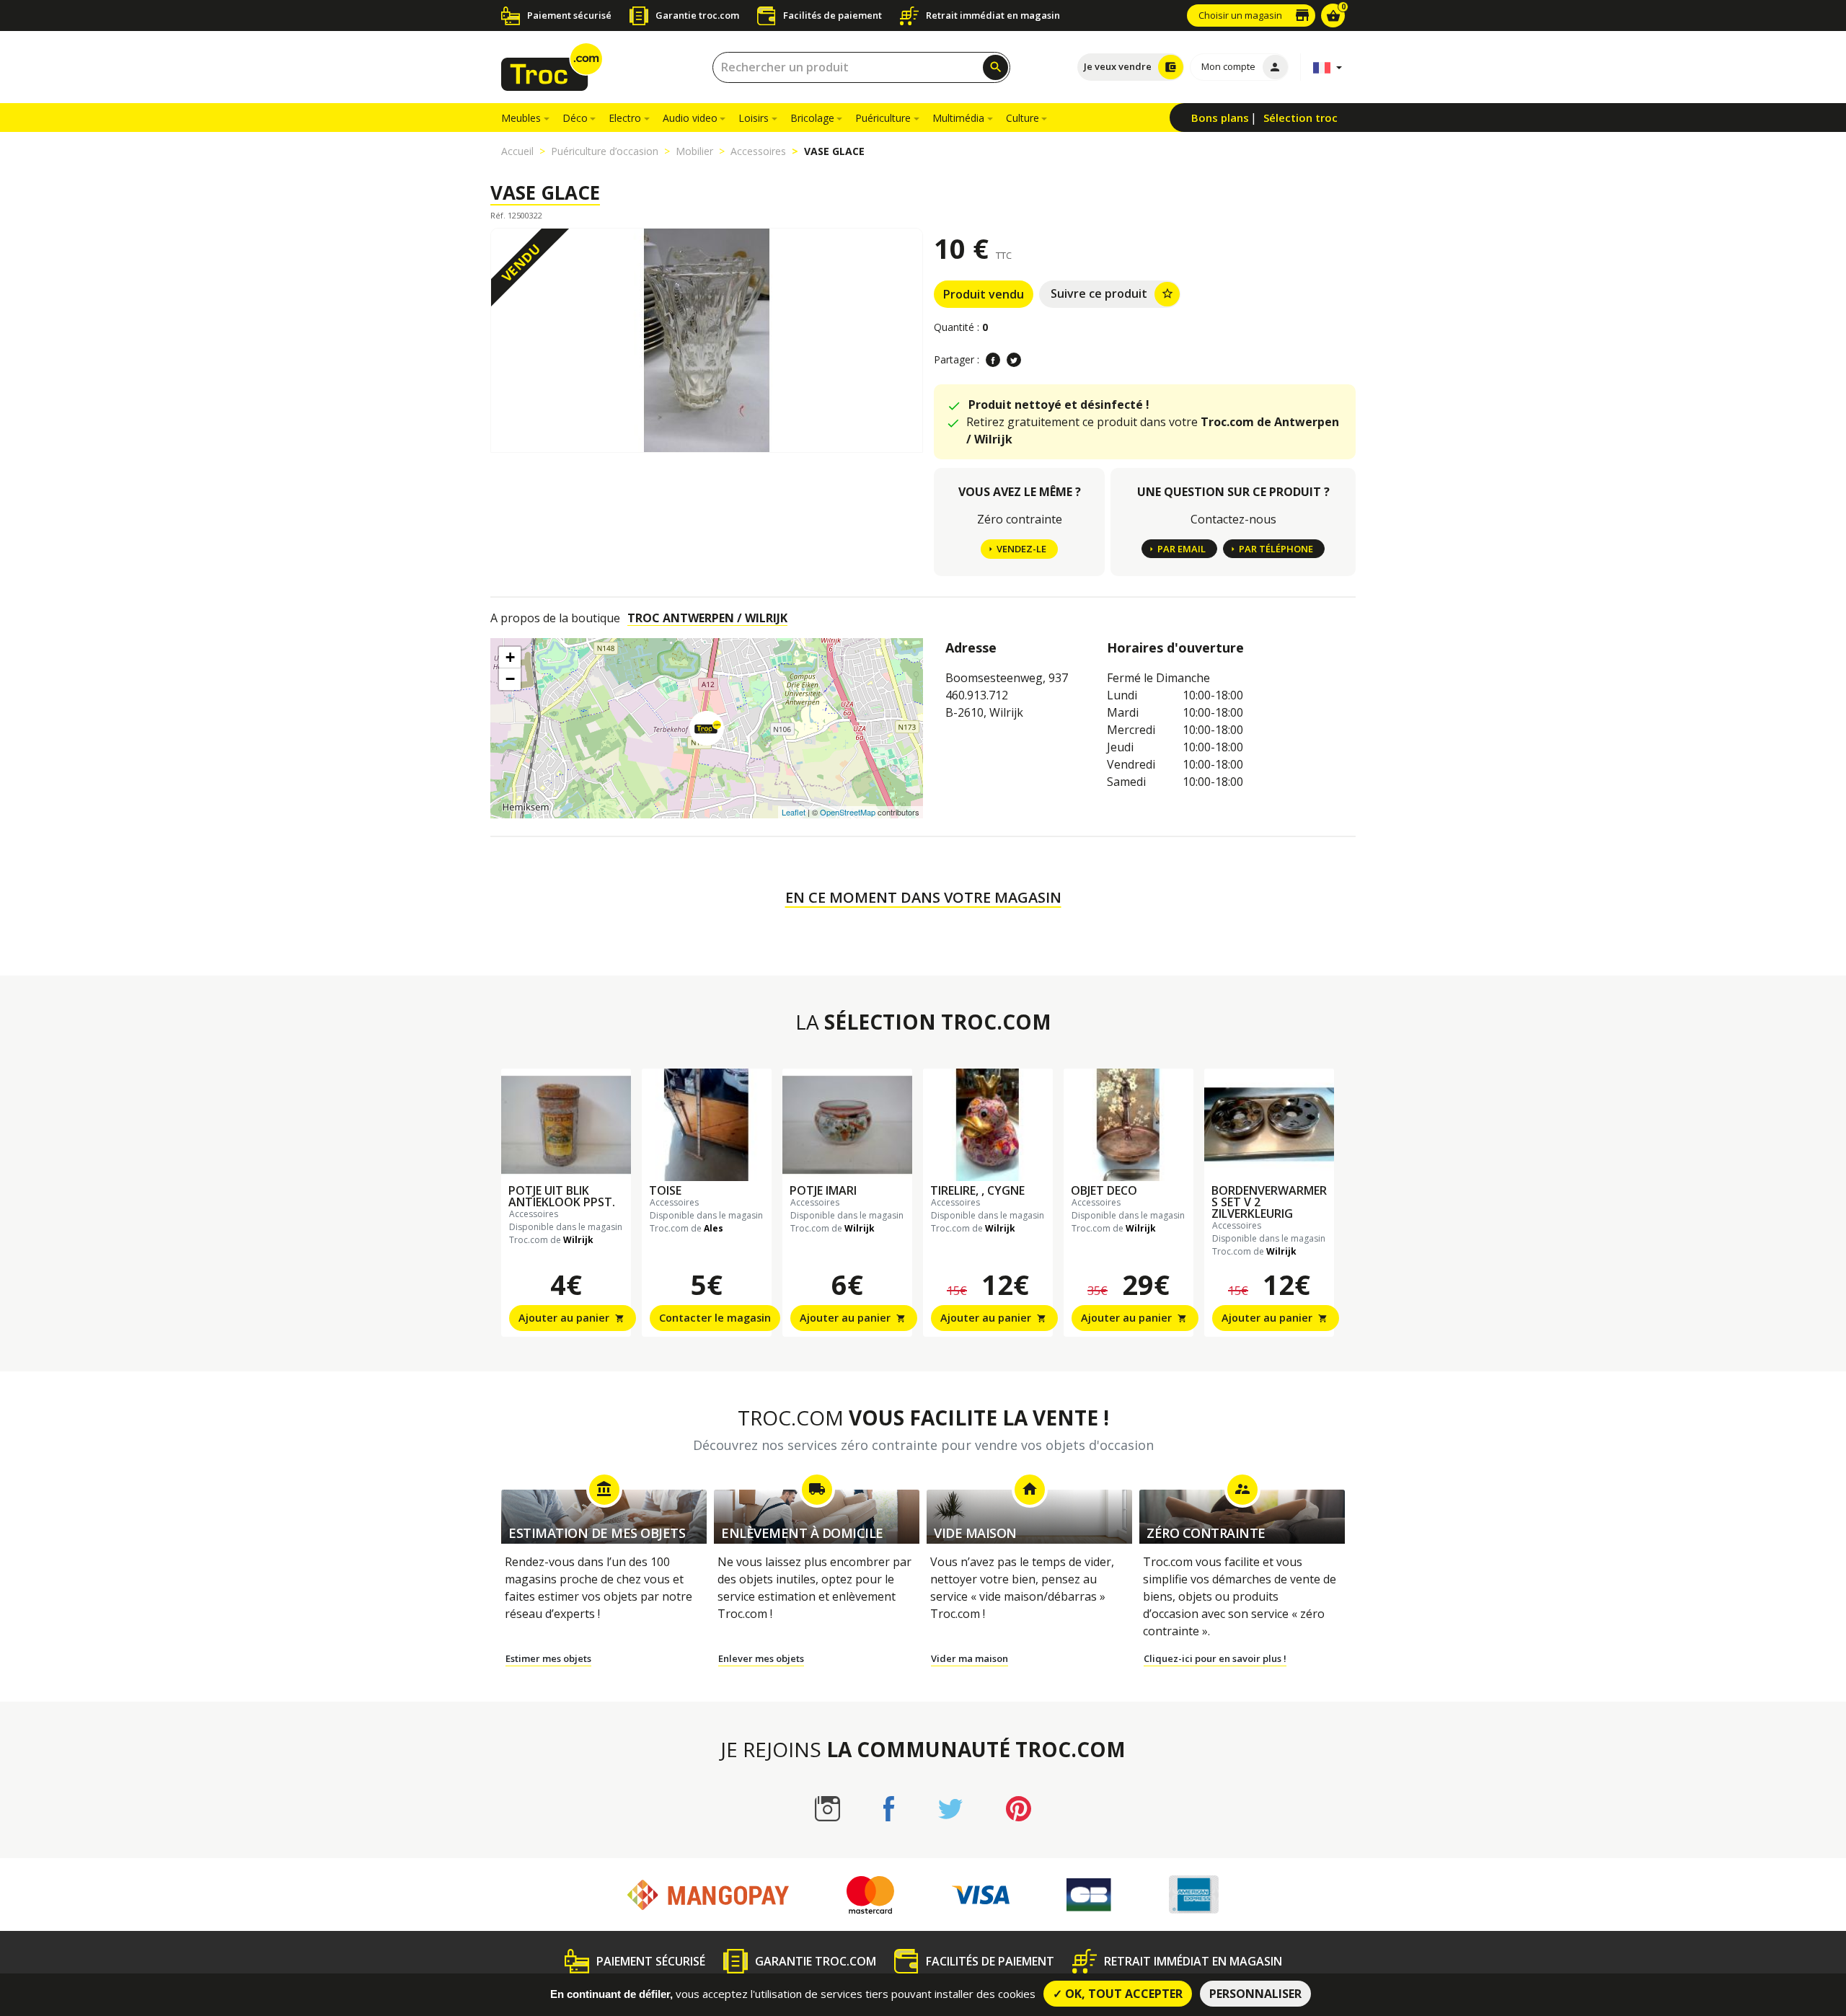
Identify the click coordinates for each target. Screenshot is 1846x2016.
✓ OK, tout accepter (1118, 1994)
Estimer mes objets (548, 1658)
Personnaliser (1255, 1994)
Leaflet (794, 812)
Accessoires (758, 151)
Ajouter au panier (571, 1318)
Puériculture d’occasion (605, 151)
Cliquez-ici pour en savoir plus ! (1215, 1658)
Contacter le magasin (715, 1318)
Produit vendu (984, 294)
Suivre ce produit (1112, 293)
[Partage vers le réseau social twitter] (1014, 360)
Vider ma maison (970, 1658)
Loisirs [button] (754, 118)
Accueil (517, 151)
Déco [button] (575, 118)
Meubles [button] (521, 118)
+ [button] (510, 657)
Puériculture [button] (883, 118)
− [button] (510, 679)
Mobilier (694, 151)
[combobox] (861, 67)
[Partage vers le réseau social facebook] (993, 360)
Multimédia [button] (958, 118)
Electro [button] (625, 118)
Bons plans (1220, 118)
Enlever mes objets (761, 1658)
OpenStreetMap (848, 812)
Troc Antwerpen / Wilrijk (707, 618)
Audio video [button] (690, 118)
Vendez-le (1021, 549)
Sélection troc (1300, 118)
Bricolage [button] (812, 118)
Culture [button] (1023, 118)
